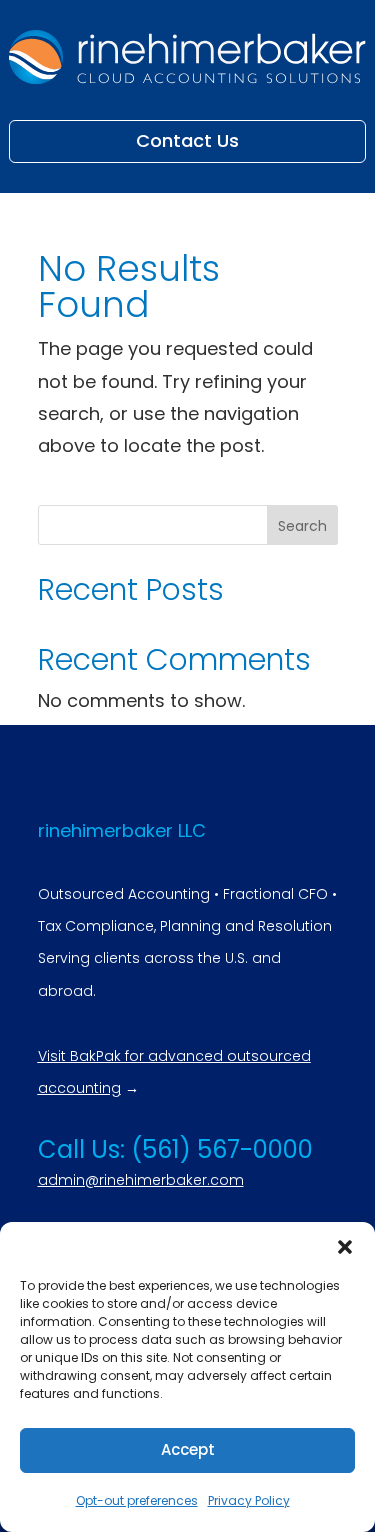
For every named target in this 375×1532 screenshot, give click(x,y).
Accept (188, 1449)
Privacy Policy (249, 1500)
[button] (345, 1247)
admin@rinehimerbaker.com (141, 1180)
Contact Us (187, 140)
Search (302, 526)
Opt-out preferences (137, 1500)
